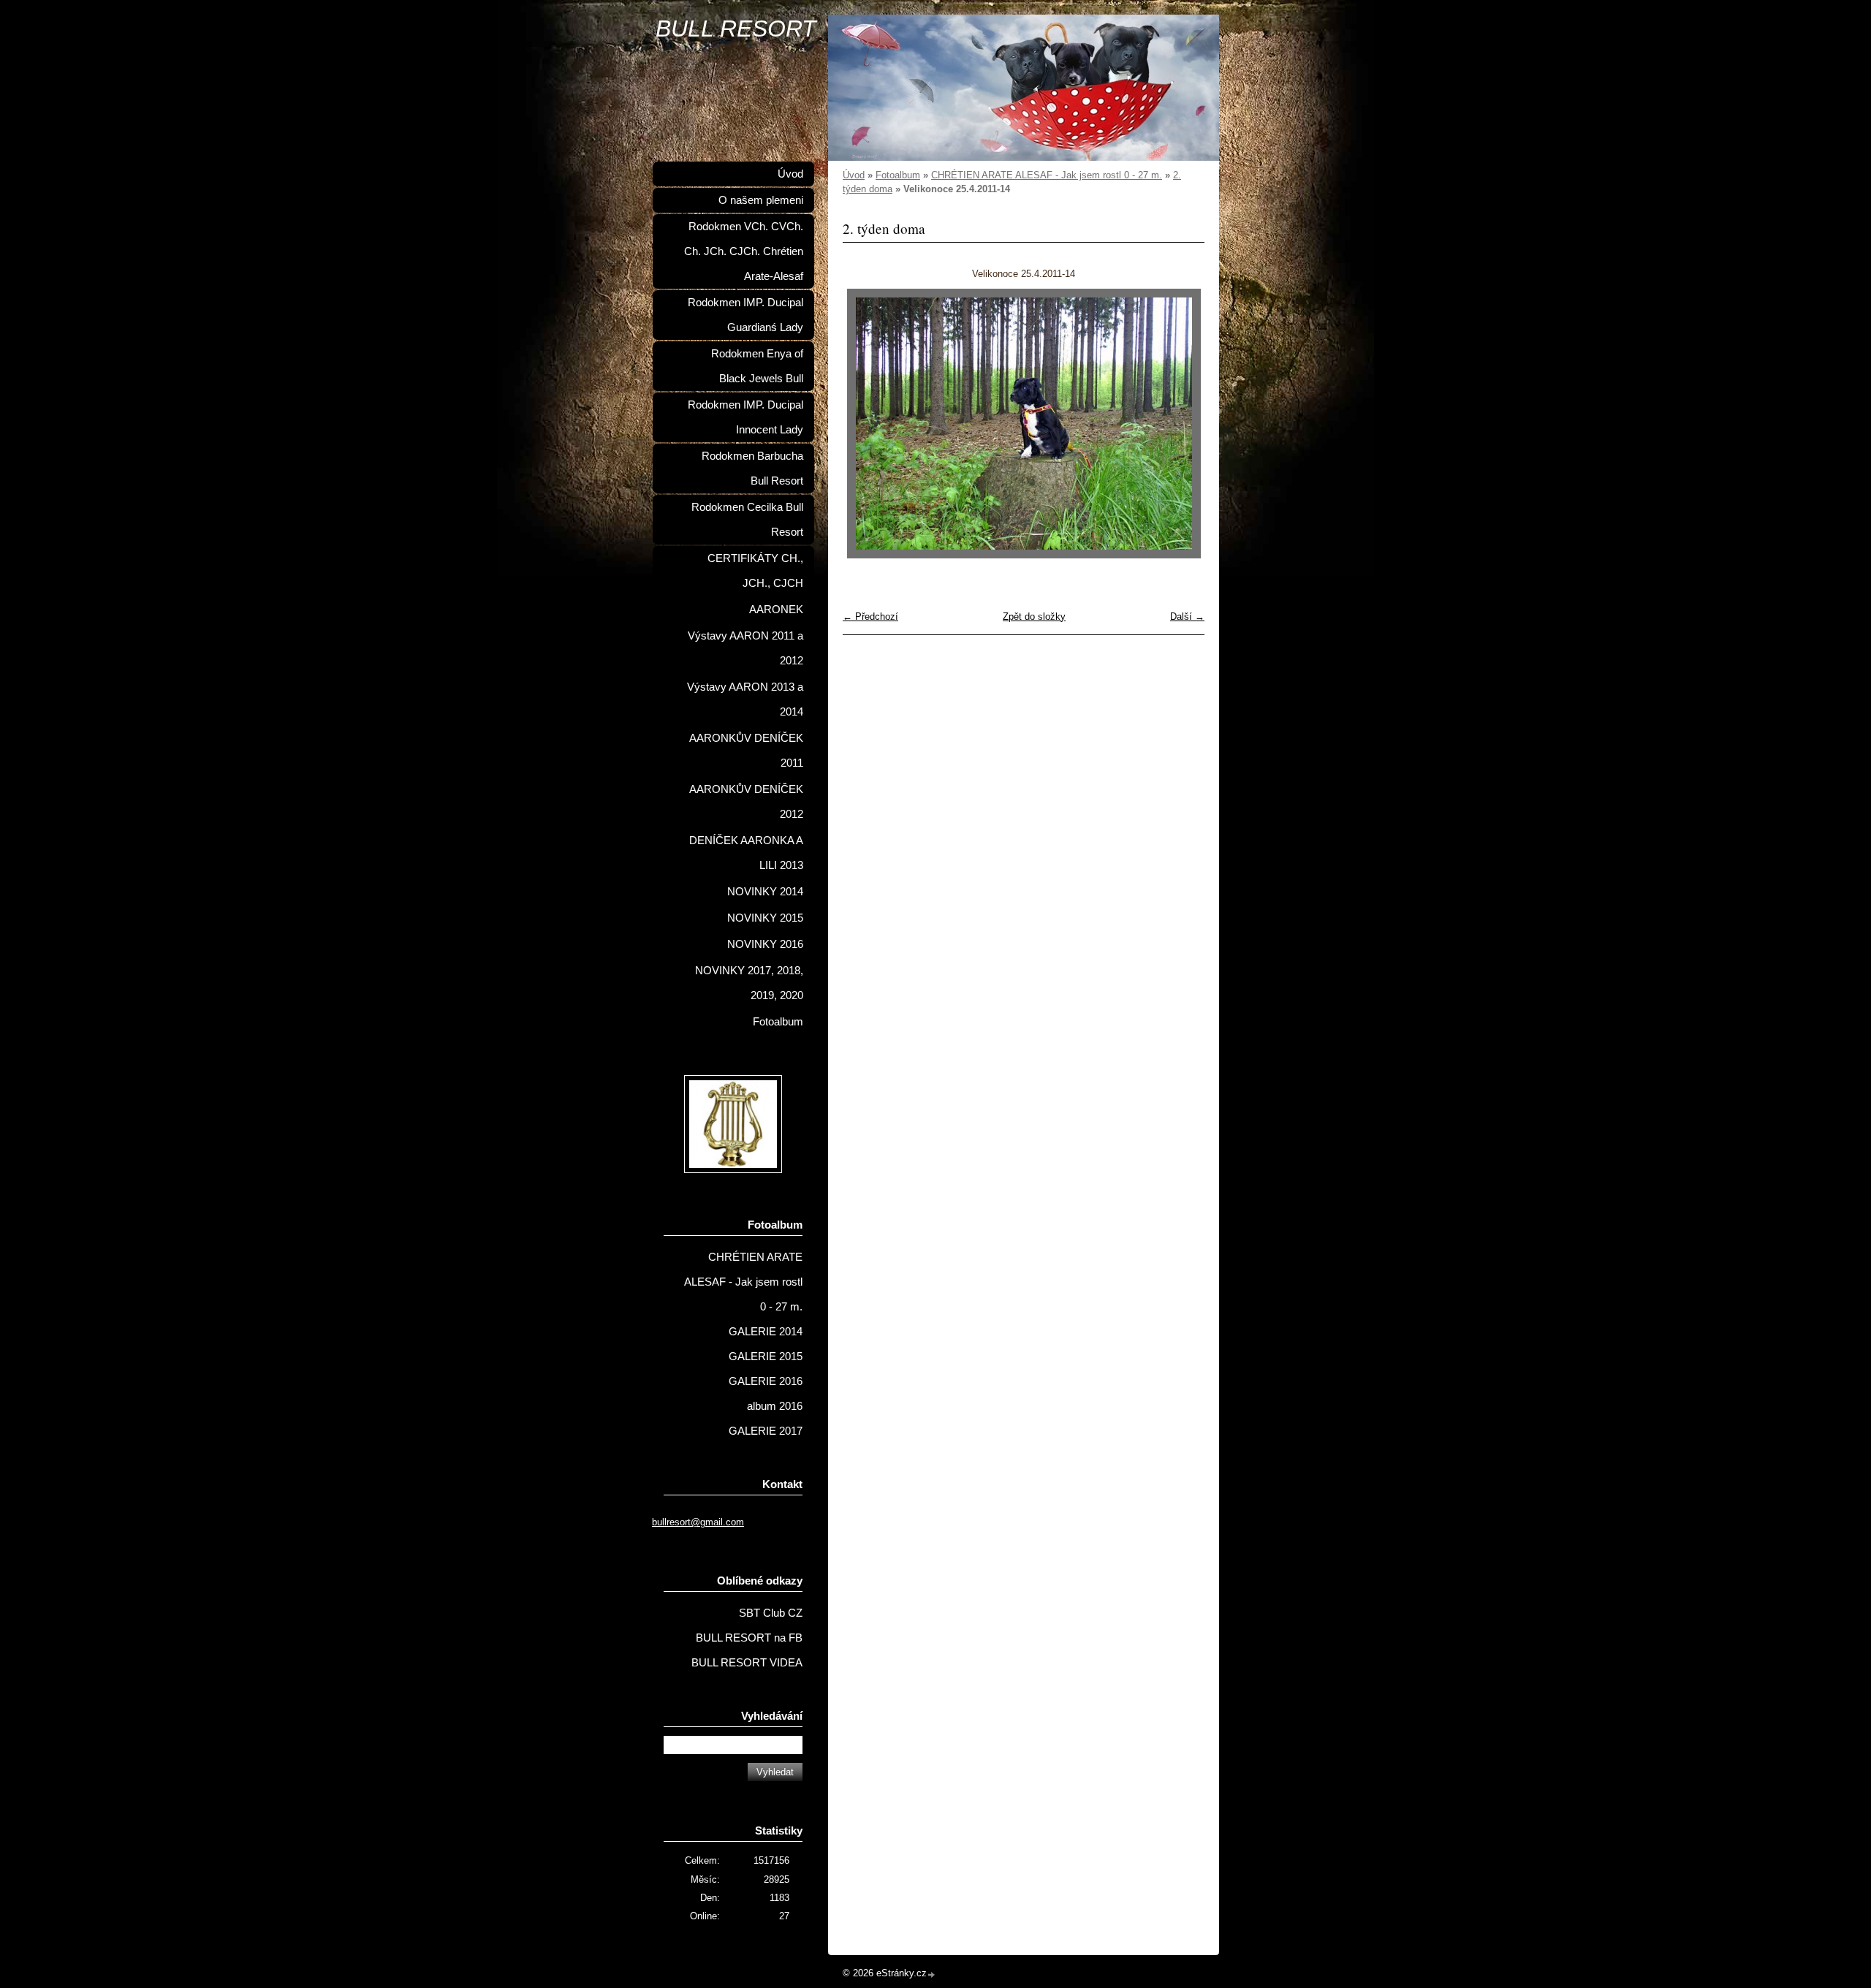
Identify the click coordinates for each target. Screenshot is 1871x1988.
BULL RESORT (736, 29)
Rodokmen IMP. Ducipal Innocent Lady (745, 417)
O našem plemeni (761, 200)
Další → (1187, 616)
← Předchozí (870, 616)
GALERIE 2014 (766, 1332)
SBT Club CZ (771, 1613)
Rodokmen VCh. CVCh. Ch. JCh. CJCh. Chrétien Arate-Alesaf (744, 251)
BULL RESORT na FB (749, 1638)
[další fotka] (1181, 424)
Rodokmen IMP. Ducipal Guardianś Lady (745, 315)
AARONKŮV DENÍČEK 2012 (746, 802)
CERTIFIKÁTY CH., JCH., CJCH (755, 571)
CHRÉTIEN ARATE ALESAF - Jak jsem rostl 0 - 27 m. (1047, 175)
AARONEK (776, 610)
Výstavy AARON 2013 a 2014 (745, 699)
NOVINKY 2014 (765, 892)
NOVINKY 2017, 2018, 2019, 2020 (749, 983)
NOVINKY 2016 (765, 944)
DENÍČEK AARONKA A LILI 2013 (746, 853)
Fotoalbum (898, 175)
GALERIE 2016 (766, 1381)
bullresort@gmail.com (698, 1522)
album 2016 (775, 1406)
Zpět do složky (1034, 616)
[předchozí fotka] (866, 424)
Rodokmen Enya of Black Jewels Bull (757, 366)
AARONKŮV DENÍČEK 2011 (746, 751)
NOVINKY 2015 (765, 918)
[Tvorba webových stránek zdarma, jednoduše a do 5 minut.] (932, 1974)
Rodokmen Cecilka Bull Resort (747, 520)
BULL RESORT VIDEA (747, 1663)
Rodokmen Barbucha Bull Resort (752, 468)
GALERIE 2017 (766, 1431)
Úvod (854, 175)
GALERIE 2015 (766, 1357)
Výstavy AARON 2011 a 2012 (745, 648)
